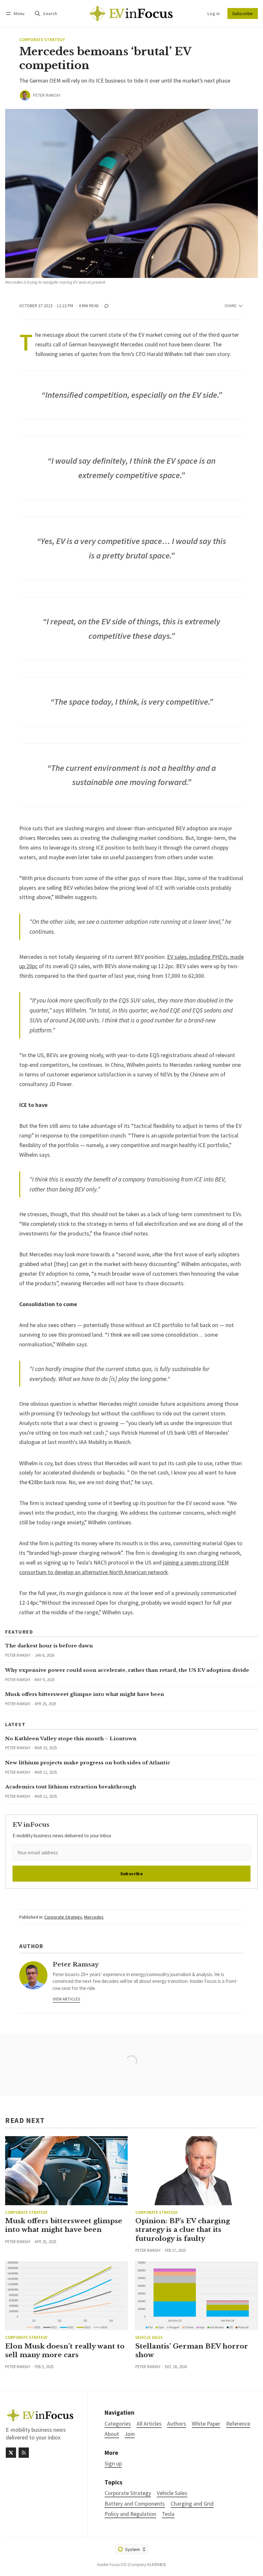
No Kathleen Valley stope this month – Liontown (71, 1738)
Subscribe (243, 13)
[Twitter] (11, 2453)
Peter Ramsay (47, 95)
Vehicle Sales (149, 2337)
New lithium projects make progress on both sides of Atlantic (88, 1763)
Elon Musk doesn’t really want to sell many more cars (65, 2351)
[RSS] (24, 2453)
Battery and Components (135, 2504)
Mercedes (94, 1917)
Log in (214, 13)
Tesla (168, 2514)
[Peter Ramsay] (25, 95)
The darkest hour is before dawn (49, 1646)
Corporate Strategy (42, 40)
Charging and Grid (192, 2504)
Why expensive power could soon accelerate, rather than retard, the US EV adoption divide (127, 1670)
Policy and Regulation (130, 2514)
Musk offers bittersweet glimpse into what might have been (85, 1694)
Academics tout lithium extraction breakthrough (71, 1787)
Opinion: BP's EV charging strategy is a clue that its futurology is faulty (183, 2230)
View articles (66, 1999)
